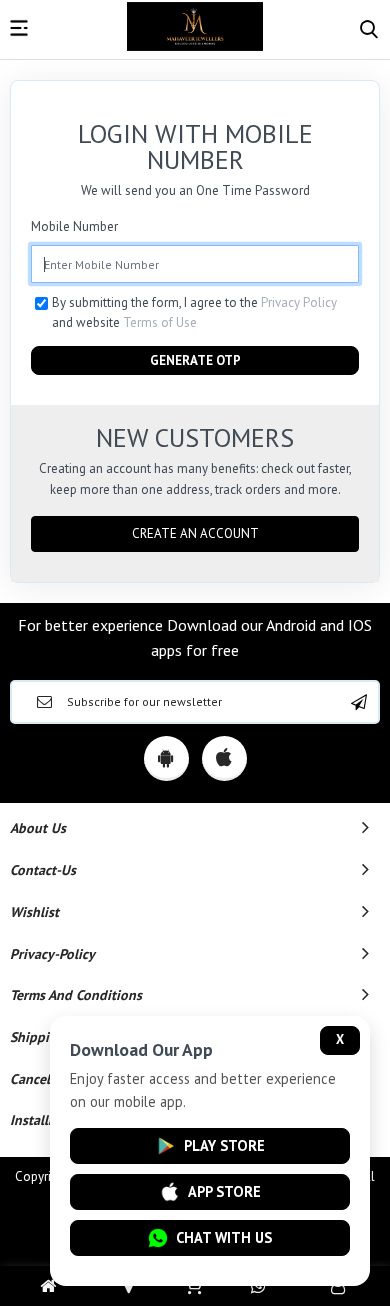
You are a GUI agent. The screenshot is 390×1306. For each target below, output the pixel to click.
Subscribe (359, 702)
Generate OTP (195, 360)
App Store (224, 1191)
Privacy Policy (299, 302)
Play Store (224, 1145)
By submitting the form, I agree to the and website (194, 312)
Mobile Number (74, 226)
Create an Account (195, 533)
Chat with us (224, 1237)
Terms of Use (160, 322)
